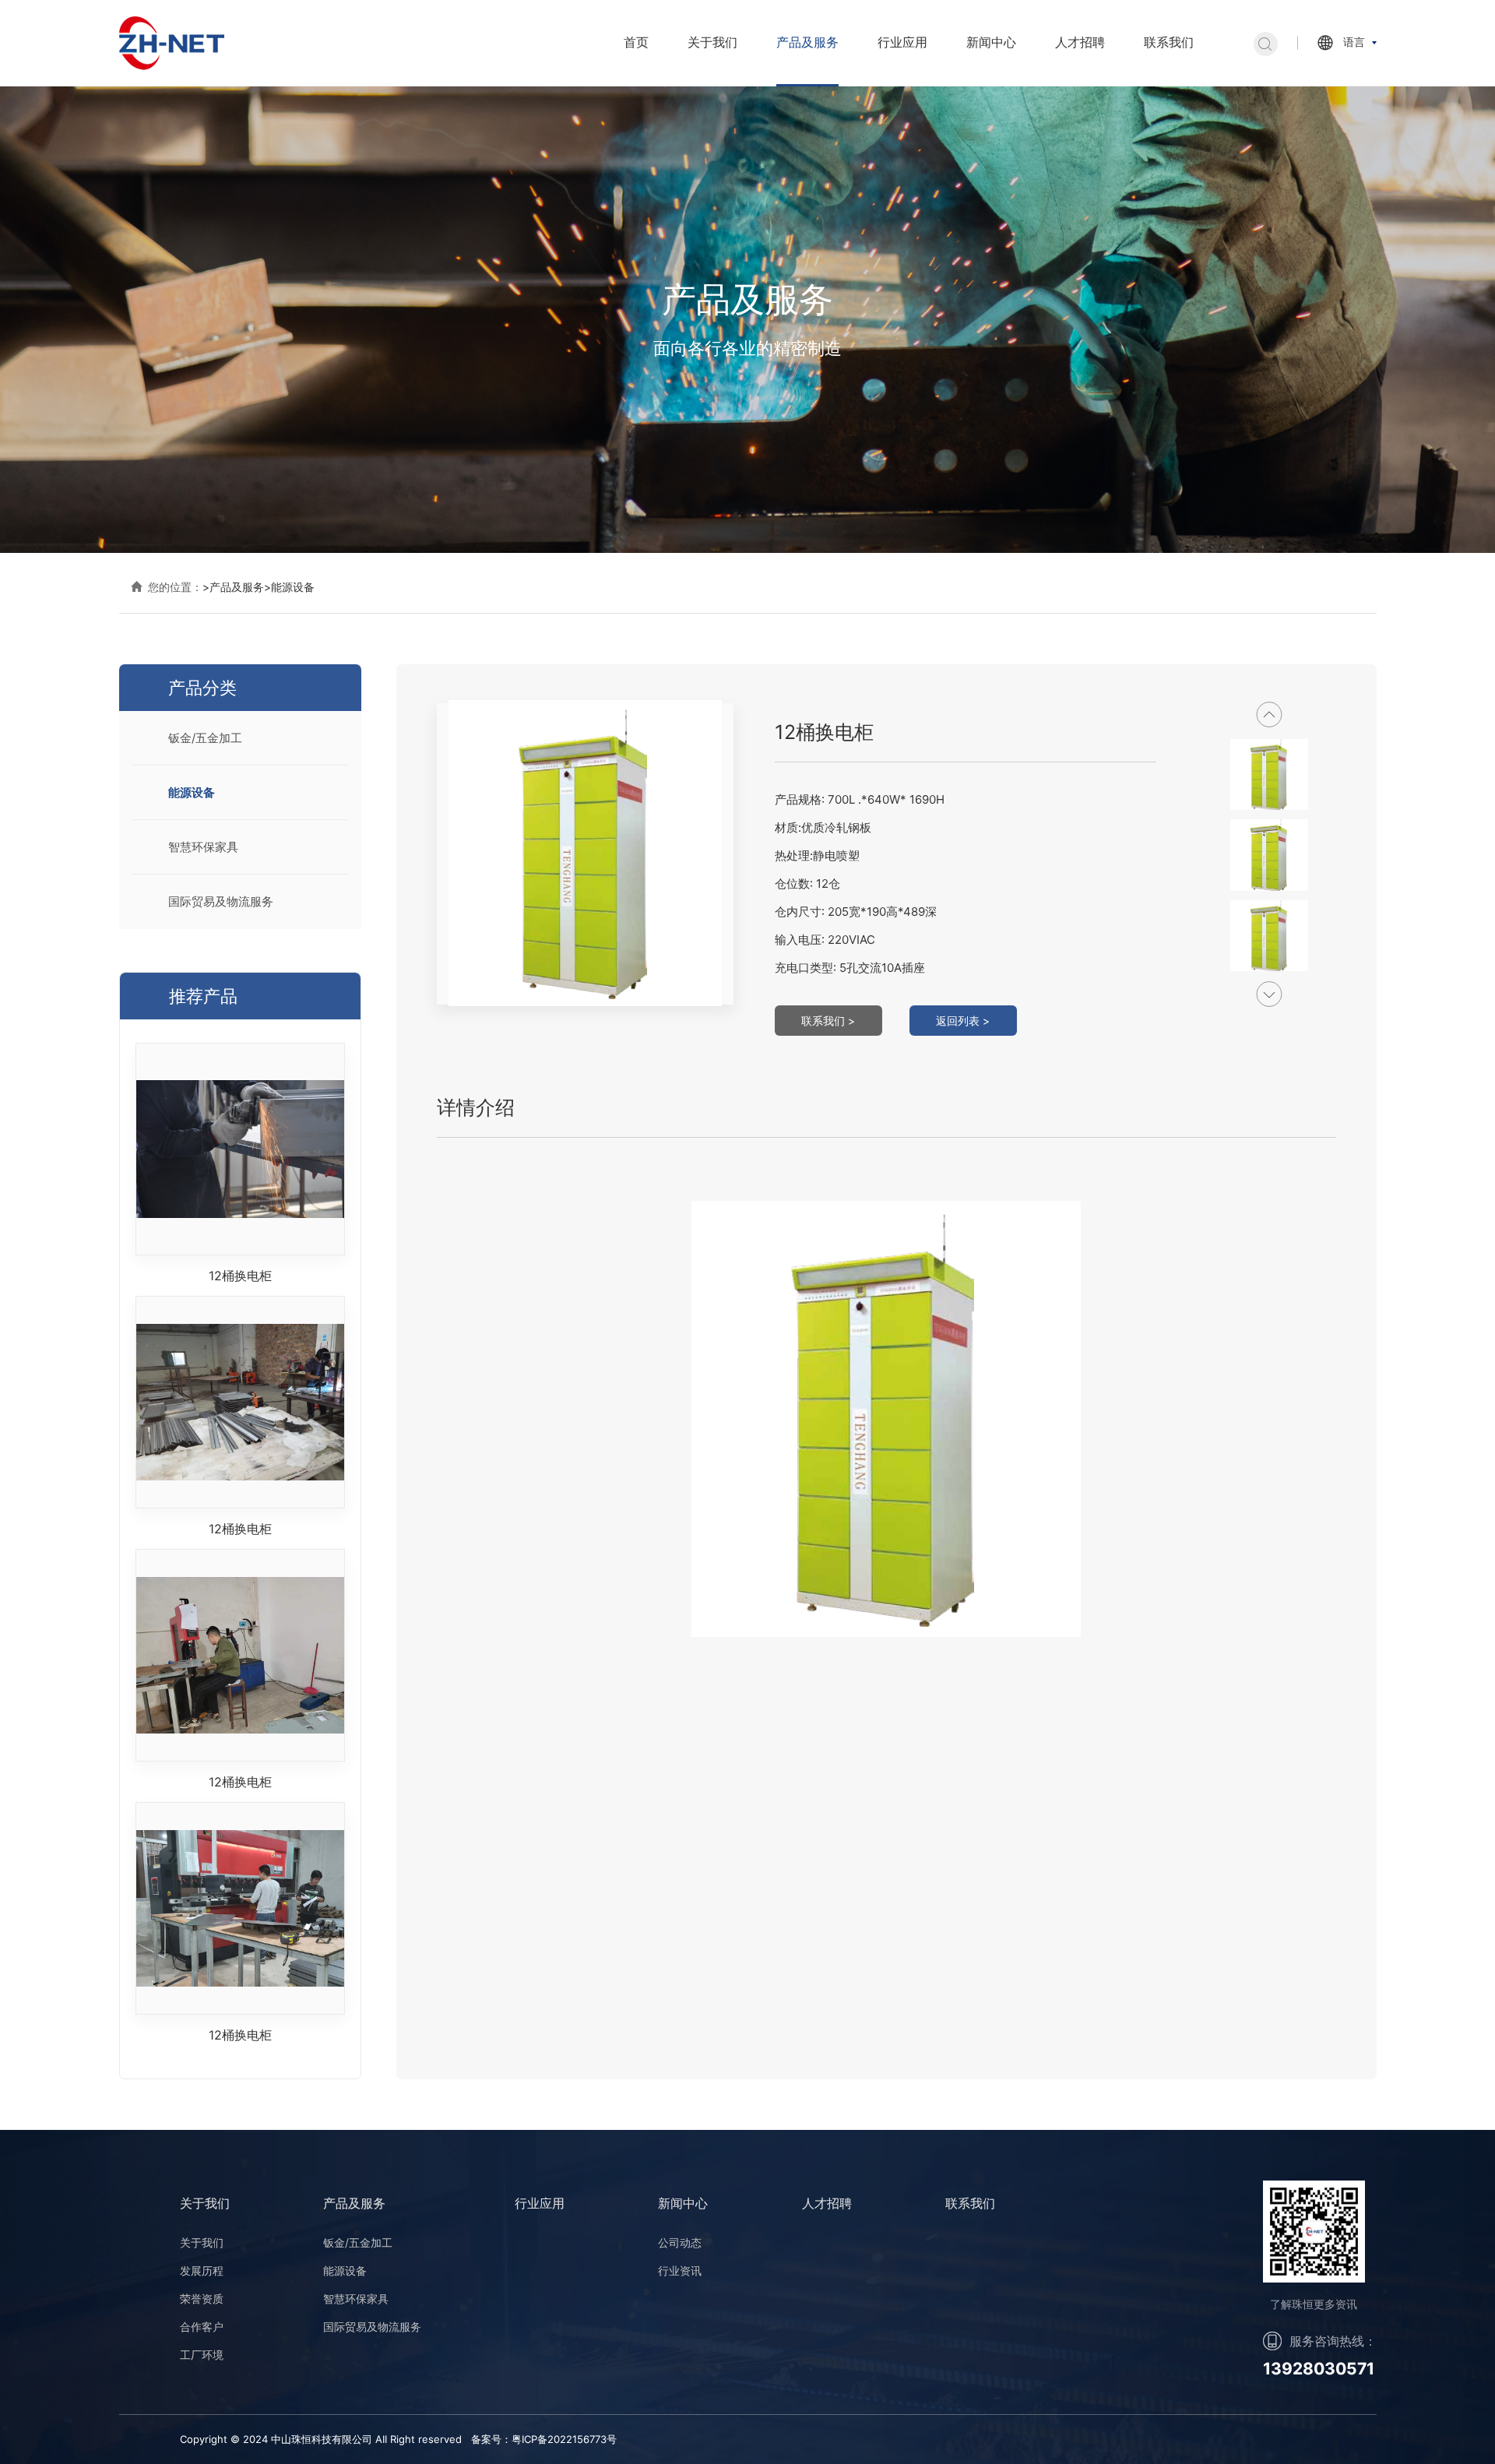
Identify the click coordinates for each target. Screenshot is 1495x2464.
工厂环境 (202, 2355)
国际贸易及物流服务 (221, 901)
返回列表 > (963, 1021)
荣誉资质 (202, 2299)
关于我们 (712, 42)
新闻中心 (991, 42)
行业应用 (902, 42)
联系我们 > (828, 1021)
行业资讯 (680, 2270)
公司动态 (680, 2242)
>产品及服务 (233, 587)
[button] (1270, 994)
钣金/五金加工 (205, 738)
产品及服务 (807, 42)
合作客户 (202, 2327)
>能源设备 (289, 587)
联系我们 (1169, 42)
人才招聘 (1080, 42)
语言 (1354, 42)
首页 (636, 42)
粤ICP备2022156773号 (564, 2439)
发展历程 (202, 2270)
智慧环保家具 (203, 847)
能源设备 (192, 792)
